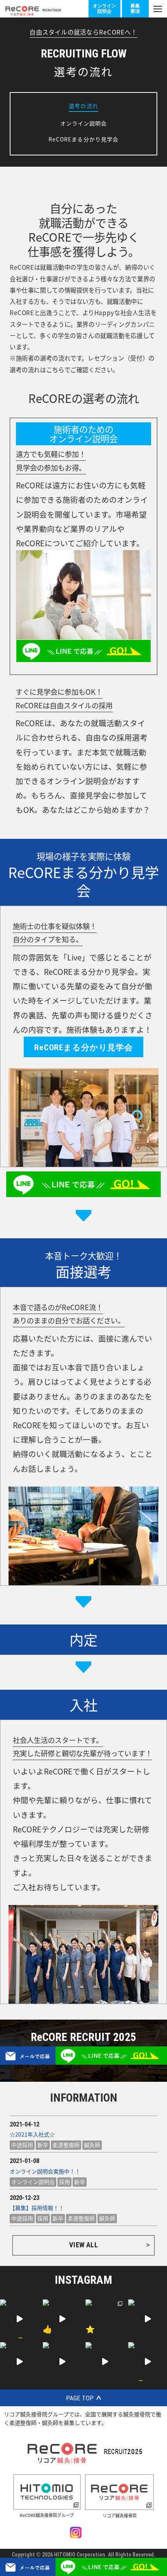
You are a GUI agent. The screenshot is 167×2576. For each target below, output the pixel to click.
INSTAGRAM (83, 2280)
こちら (55, 369)
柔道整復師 (66, 2145)
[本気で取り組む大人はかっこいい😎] (148, 2362)
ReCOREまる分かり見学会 (84, 139)
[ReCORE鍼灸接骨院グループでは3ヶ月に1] (148, 2319)
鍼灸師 (92, 2145)
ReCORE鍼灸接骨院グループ (47, 2515)
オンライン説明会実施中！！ (45, 2171)
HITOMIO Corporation (80, 2555)
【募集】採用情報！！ (37, 2208)
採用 (64, 2182)
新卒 (43, 2145)
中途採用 (22, 2145)
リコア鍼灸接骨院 (120, 2515)
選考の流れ (83, 106)
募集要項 (135, 8)
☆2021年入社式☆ (32, 2134)
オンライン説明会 (104, 8)
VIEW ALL (83, 2245)
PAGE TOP (80, 2398)
